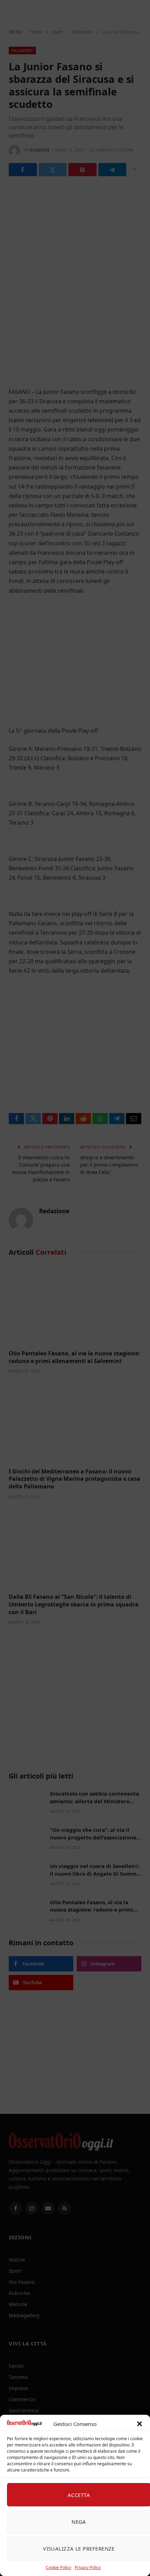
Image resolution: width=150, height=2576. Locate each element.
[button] (140, 2424)
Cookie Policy (58, 2567)
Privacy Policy (88, 2567)
